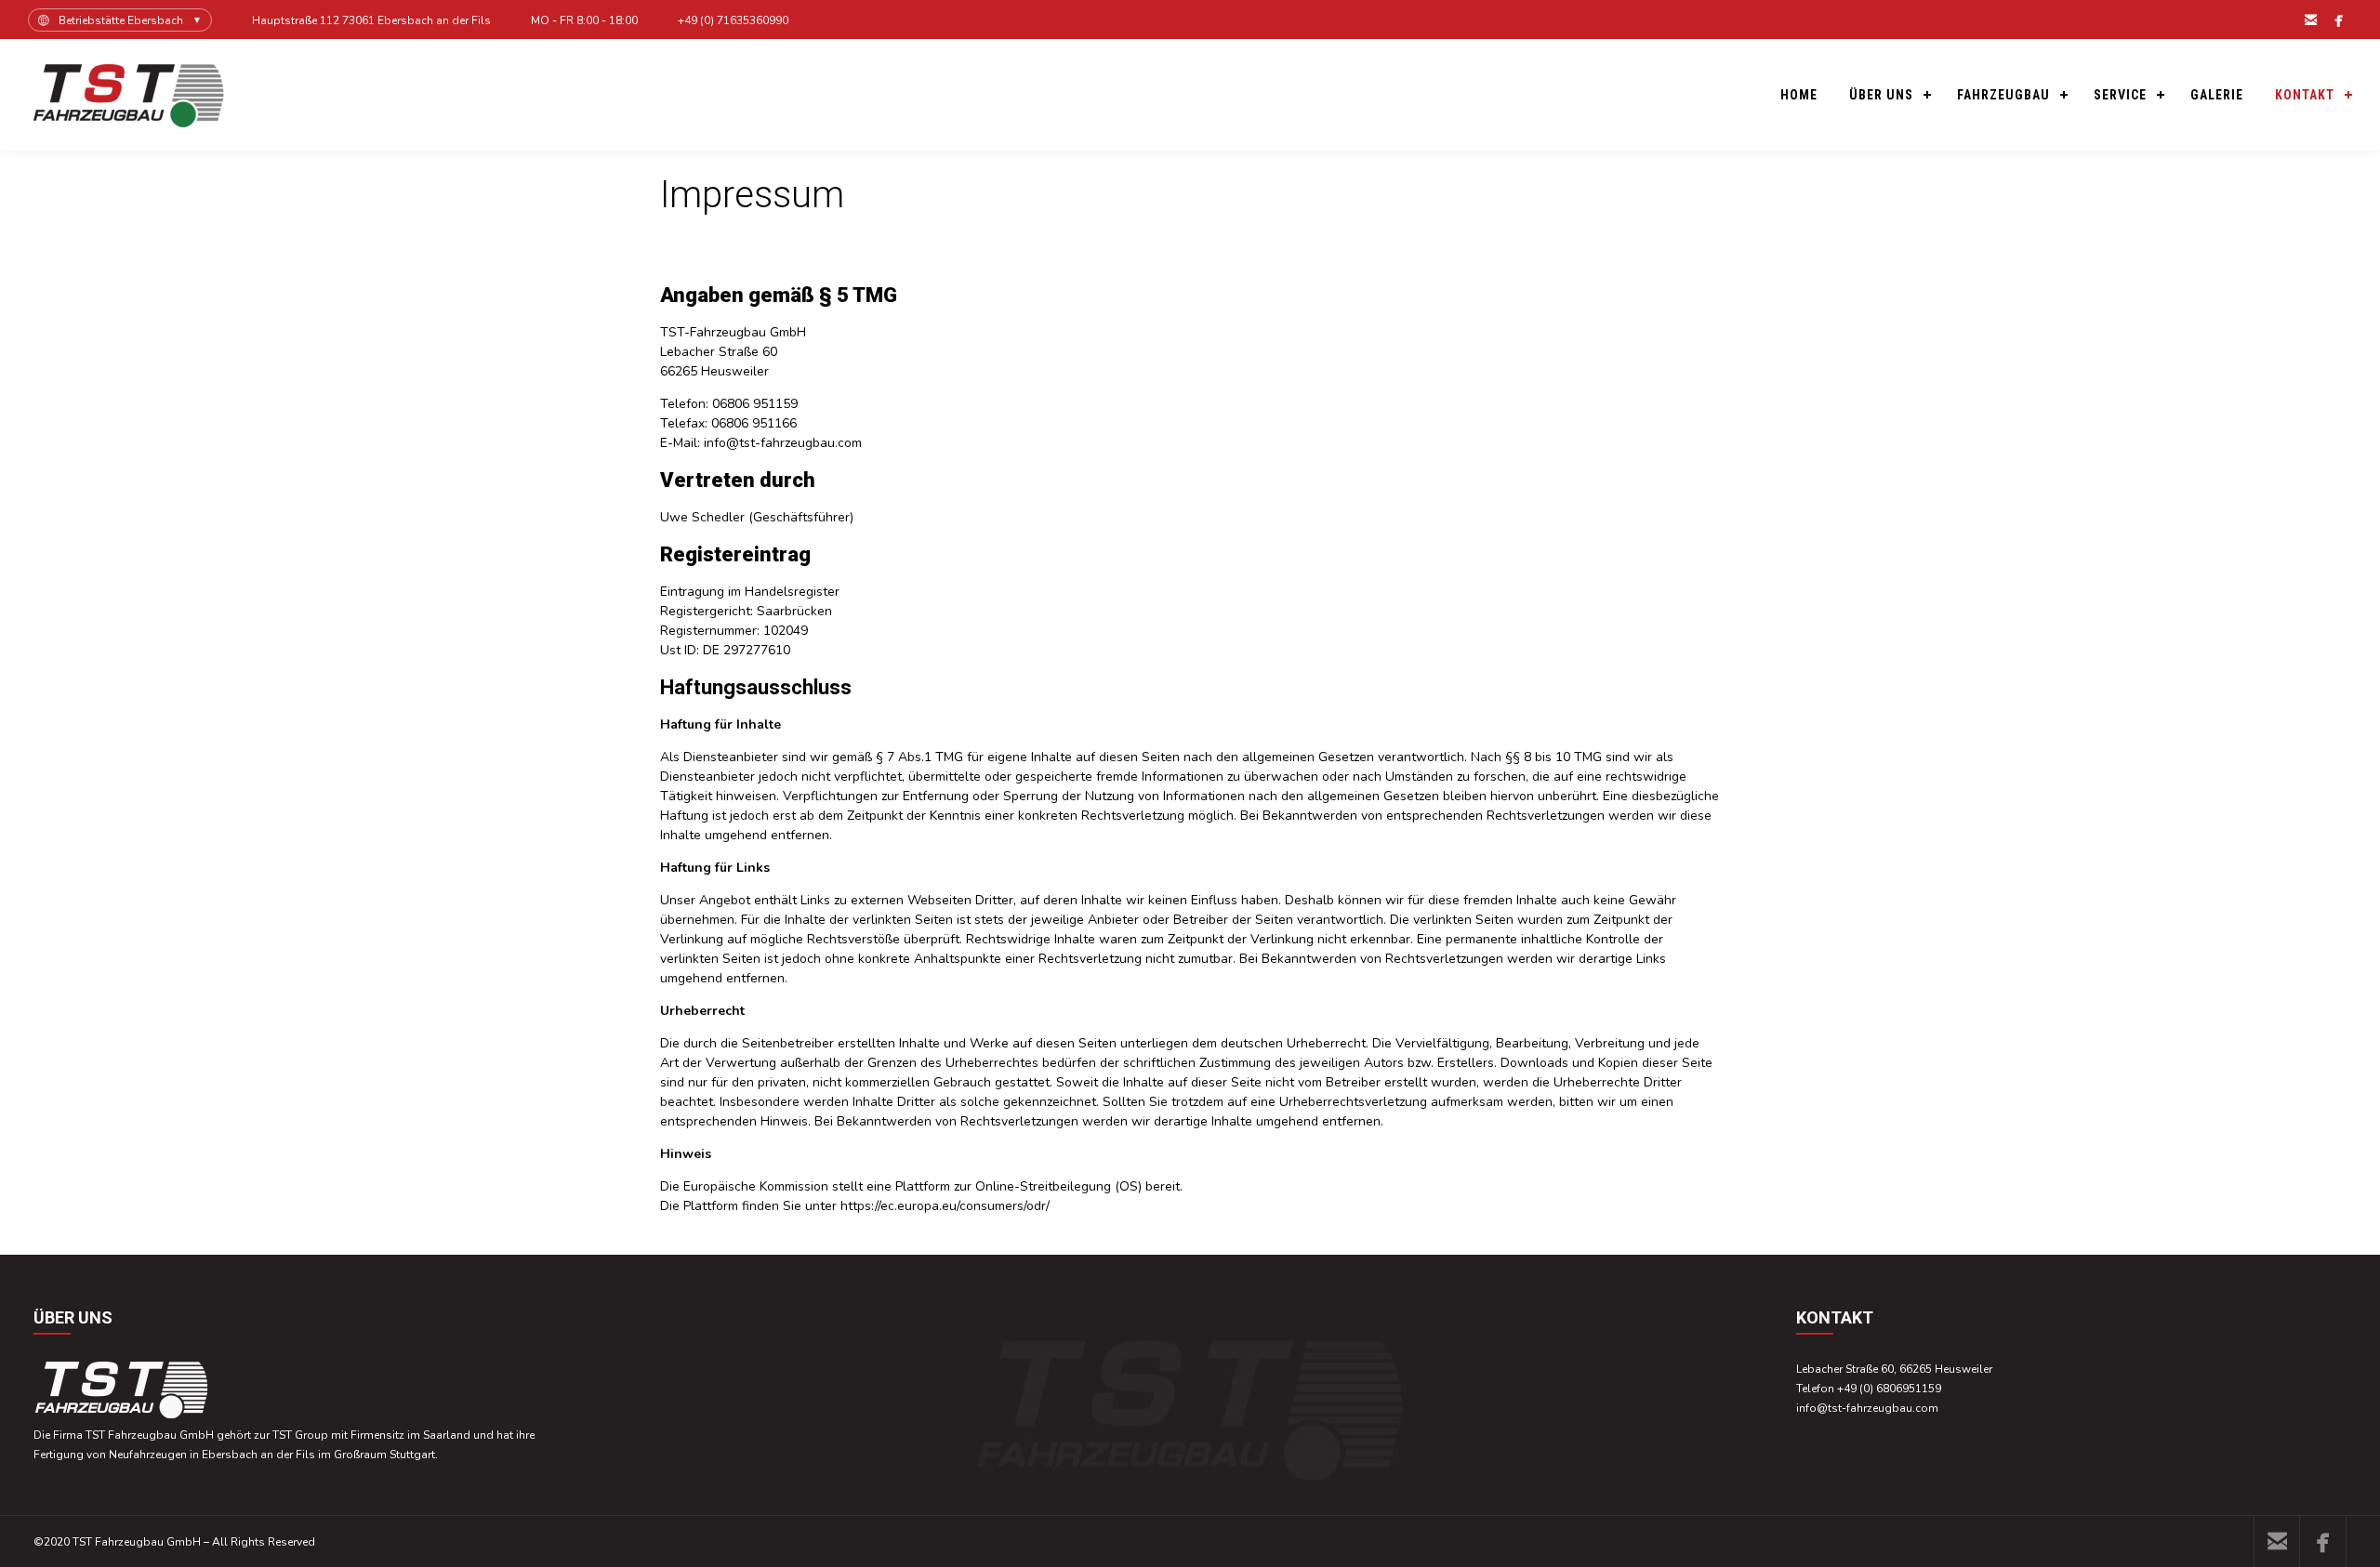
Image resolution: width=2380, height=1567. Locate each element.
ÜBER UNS (1881, 95)
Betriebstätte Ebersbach (121, 20)
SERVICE (2120, 95)
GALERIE (2217, 95)
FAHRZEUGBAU (2003, 95)
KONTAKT (2305, 95)
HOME (1799, 95)
